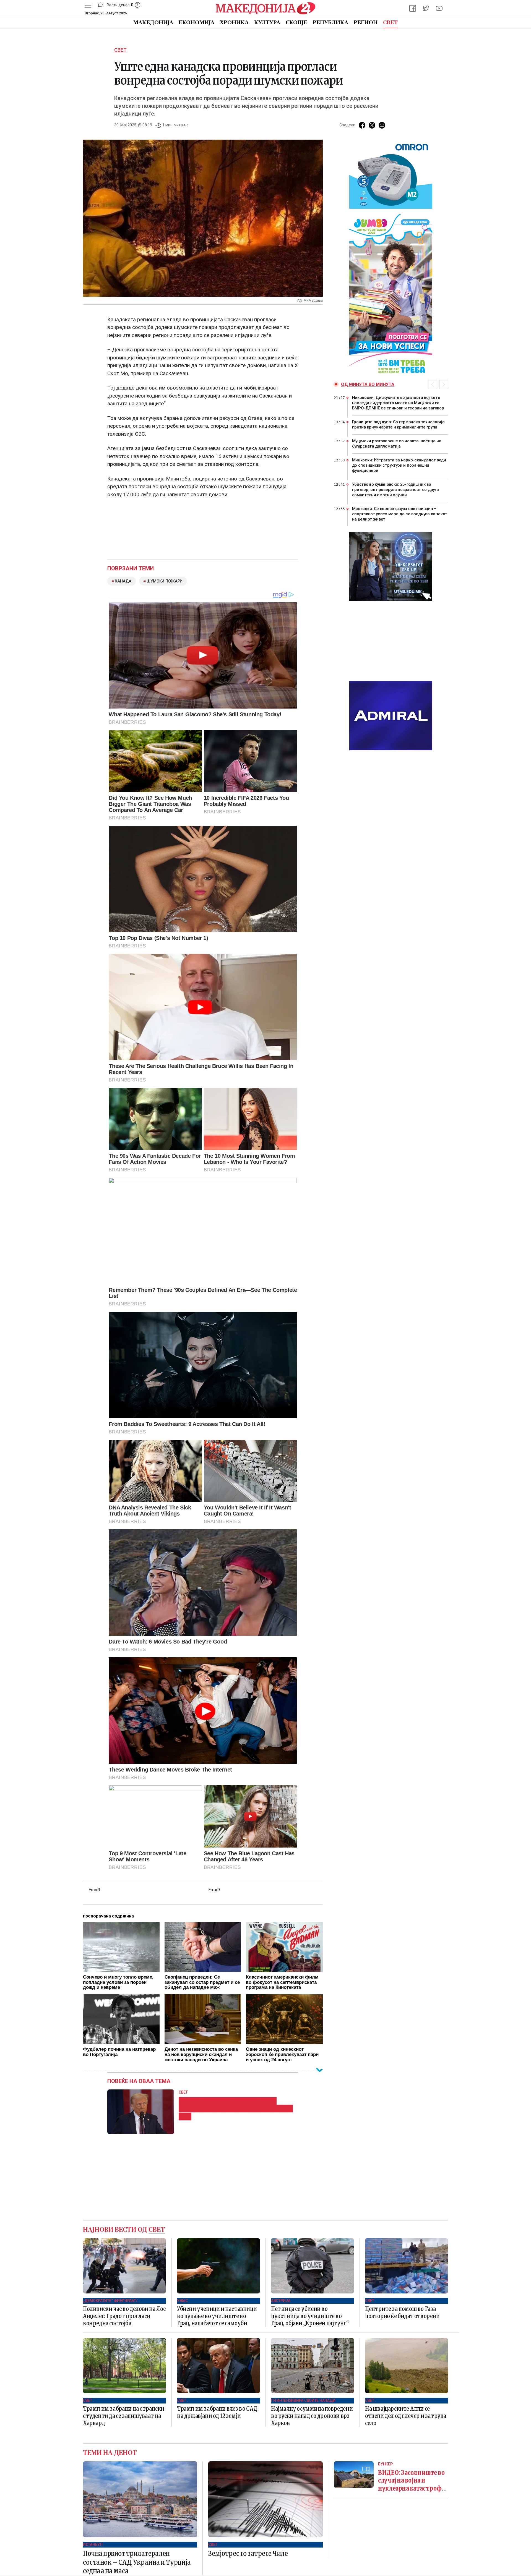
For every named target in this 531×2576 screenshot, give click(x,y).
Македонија (153, 23)
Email (382, 125)
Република (330, 23)
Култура (267, 23)
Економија (196, 23)
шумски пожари (165, 581)
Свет (390, 23)
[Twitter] (426, 8)
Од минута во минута (368, 384)
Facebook (362, 125)
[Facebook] (413, 8)
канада (123, 581)
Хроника (234, 23)
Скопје (296, 23)
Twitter (372, 125)
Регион (366, 23)
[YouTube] (439, 8)
